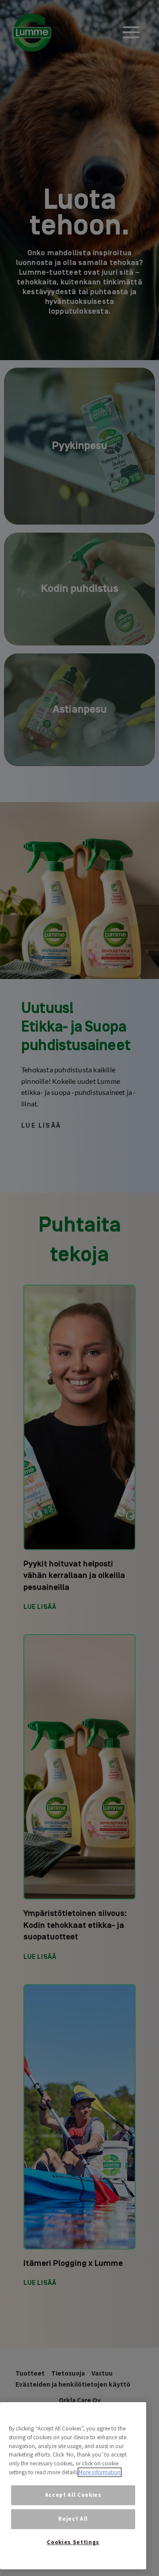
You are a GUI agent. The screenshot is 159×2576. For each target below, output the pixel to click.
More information (100, 2472)
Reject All (73, 2519)
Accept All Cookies (73, 2495)
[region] (73, 2486)
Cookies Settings (73, 2542)
